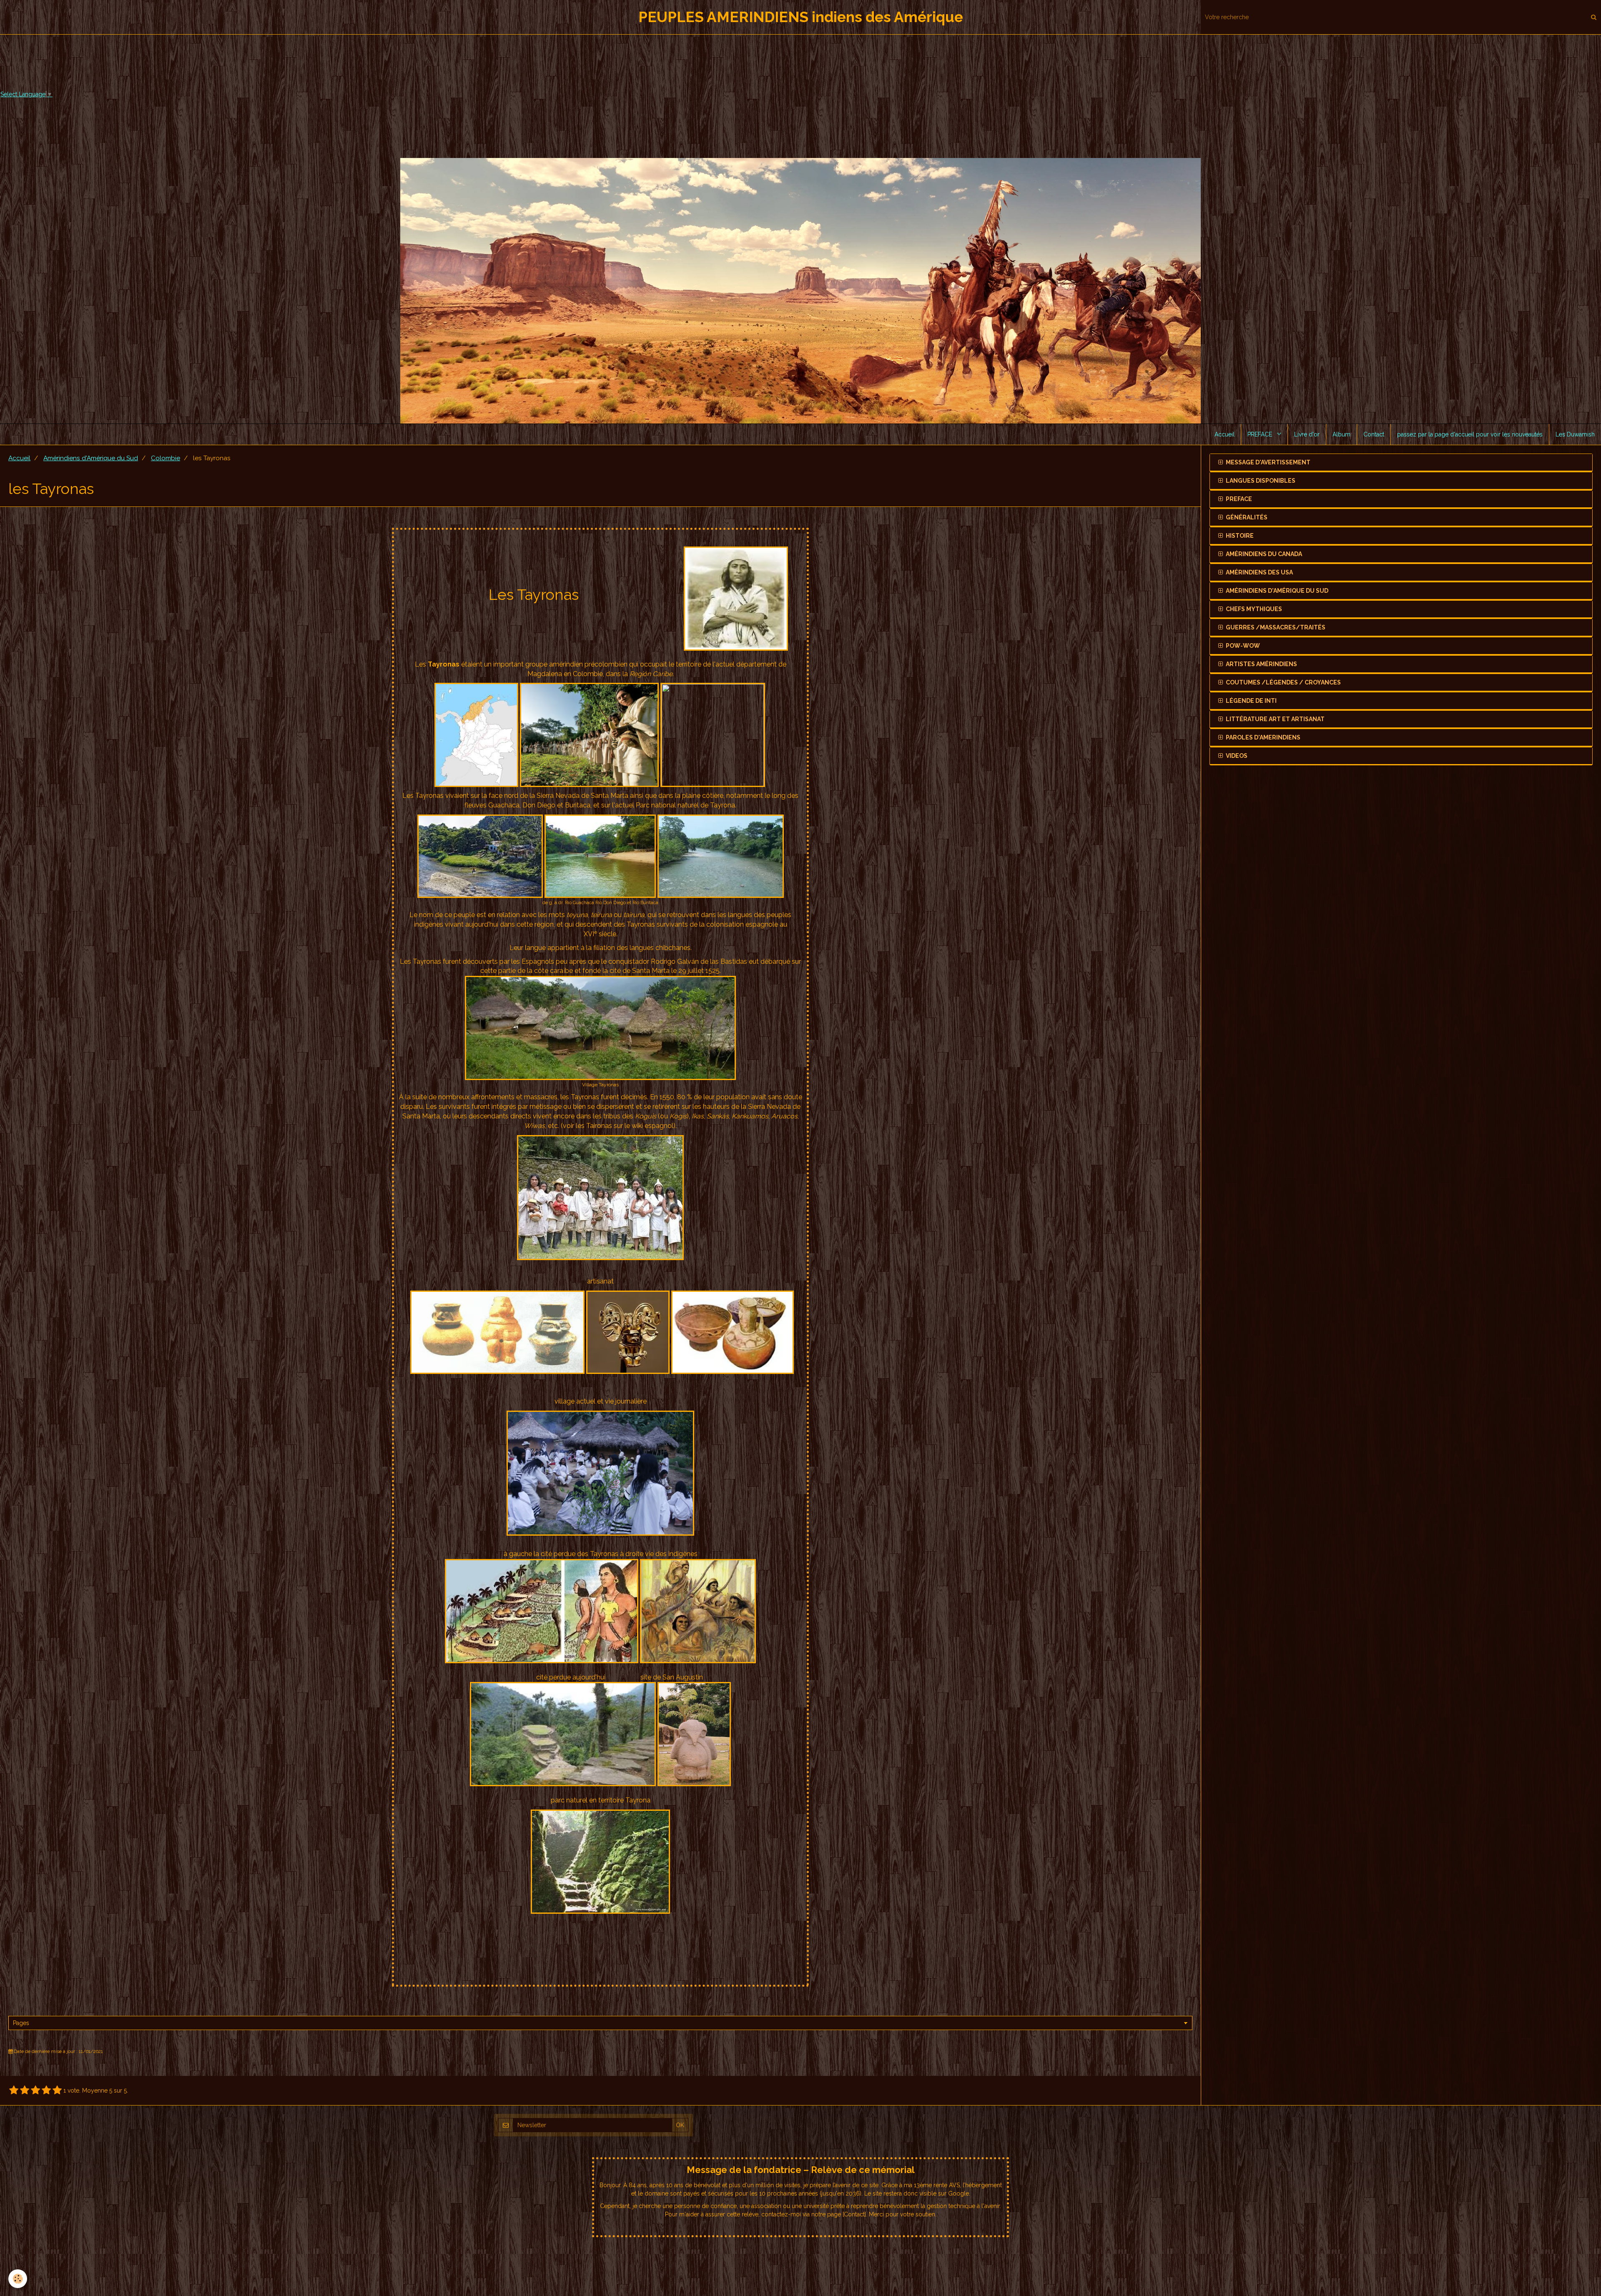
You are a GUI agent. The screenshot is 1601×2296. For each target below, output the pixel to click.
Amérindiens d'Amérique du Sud (91, 458)
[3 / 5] (35, 2090)
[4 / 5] (46, 2090)
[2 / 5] (25, 2090)
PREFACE (1261, 434)
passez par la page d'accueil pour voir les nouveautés (1470, 434)
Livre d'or (1307, 434)
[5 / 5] (57, 2090)
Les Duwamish (1575, 434)
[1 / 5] (14, 2090)
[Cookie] (18, 2279)
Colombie (166, 458)
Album (1341, 434)
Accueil (1225, 434)
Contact (1374, 434)
